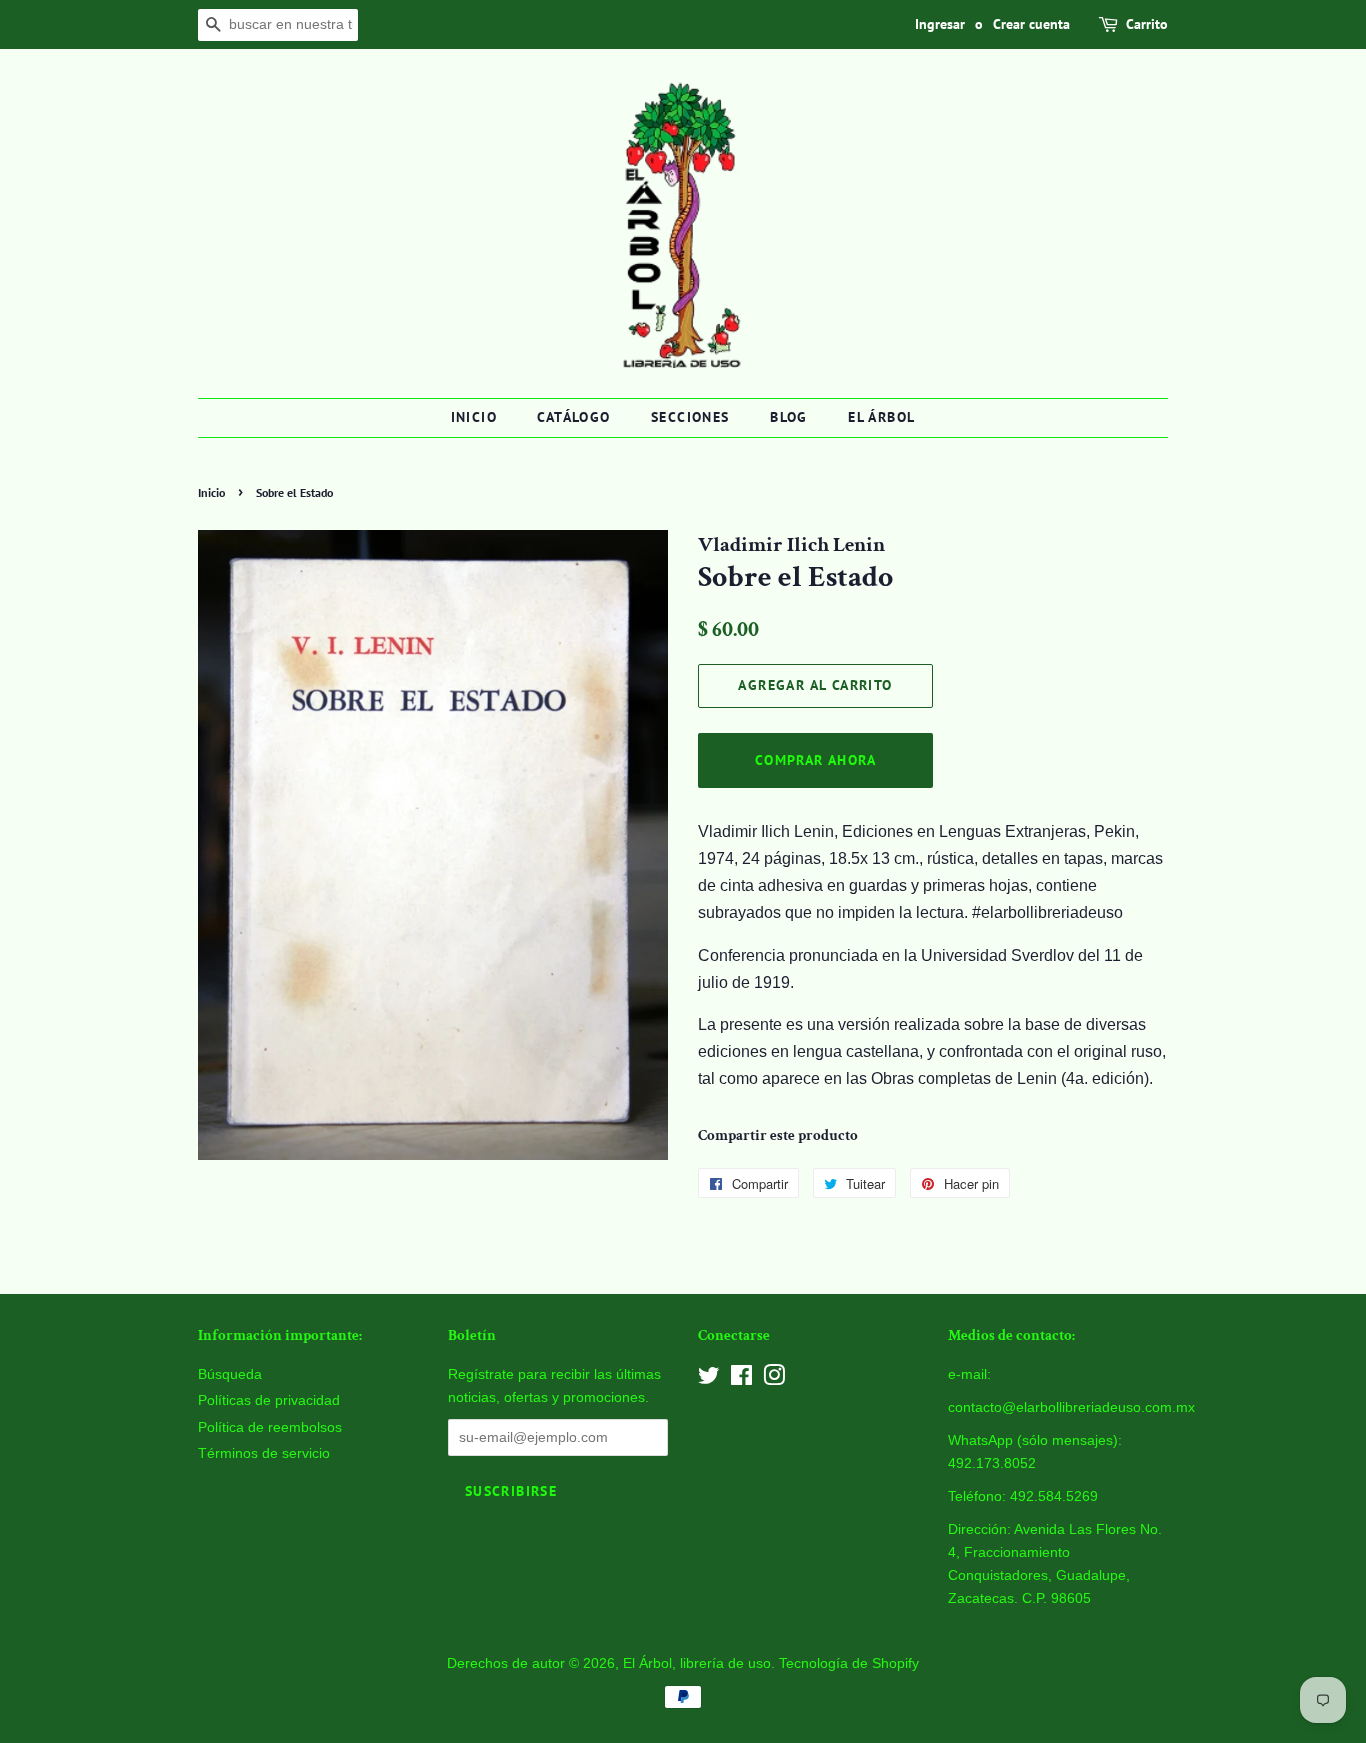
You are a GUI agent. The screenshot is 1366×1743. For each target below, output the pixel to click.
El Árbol (881, 417)
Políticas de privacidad (269, 1400)
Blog (789, 417)
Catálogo (573, 417)
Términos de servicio (264, 1453)
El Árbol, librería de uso (697, 1663)
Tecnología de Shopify (849, 1663)
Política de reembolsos (270, 1427)
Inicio (474, 417)
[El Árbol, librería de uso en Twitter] (709, 1379)
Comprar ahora (815, 760)
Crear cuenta (1031, 24)
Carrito (1147, 24)
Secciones (690, 417)
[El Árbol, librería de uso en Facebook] (741, 1379)
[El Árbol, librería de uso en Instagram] (774, 1379)
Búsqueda (230, 1374)
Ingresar (940, 24)
